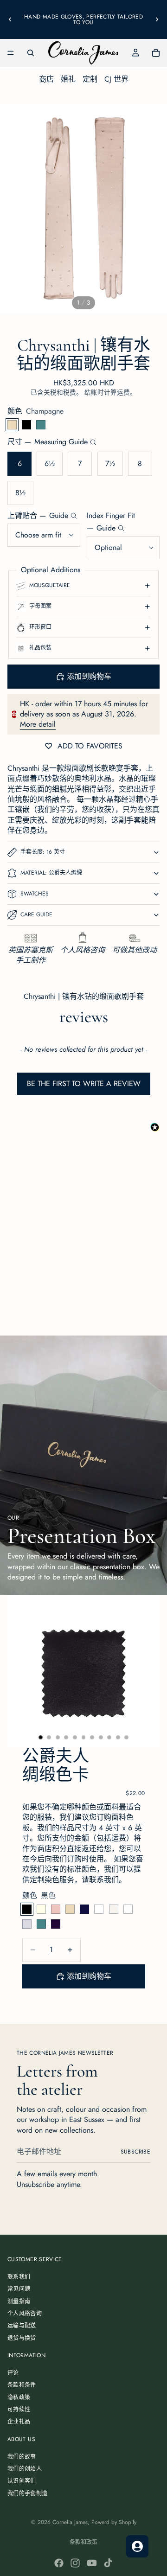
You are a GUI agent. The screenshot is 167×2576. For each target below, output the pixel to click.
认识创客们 (22, 2481)
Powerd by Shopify (114, 2522)
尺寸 (48, 442)
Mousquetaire (50, 585)
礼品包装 (40, 648)
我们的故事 (22, 2457)
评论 (13, 2373)
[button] (83, 1079)
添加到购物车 (89, 676)
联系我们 (19, 2277)
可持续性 (19, 2410)
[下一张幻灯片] (157, 19)
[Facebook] (59, 2563)
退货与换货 (22, 2338)
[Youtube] (92, 2563)
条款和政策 (83, 2542)
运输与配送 (22, 2326)
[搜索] (31, 53)
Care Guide (36, 914)
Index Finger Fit (111, 522)
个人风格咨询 (25, 2314)
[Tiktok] (108, 2563)
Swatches (35, 894)
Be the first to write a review (84, 1083)
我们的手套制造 (28, 2493)
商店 (46, 79)
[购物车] (156, 53)
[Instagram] (75, 2563)
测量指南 (19, 2301)
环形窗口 (40, 627)
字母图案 (40, 606)
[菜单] (11, 53)
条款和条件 (22, 2385)
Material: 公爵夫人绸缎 (51, 873)
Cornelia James (70, 2522)
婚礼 (68, 79)
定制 (90, 79)
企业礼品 (19, 2422)
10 (118, 1737)
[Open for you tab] (137, 2546)
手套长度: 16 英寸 (43, 852)
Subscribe (135, 2152)
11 (127, 1737)
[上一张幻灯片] (10, 19)
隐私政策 (19, 2397)
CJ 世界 (116, 79)
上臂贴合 (38, 516)
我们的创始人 (25, 2469)
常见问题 (19, 2289)
